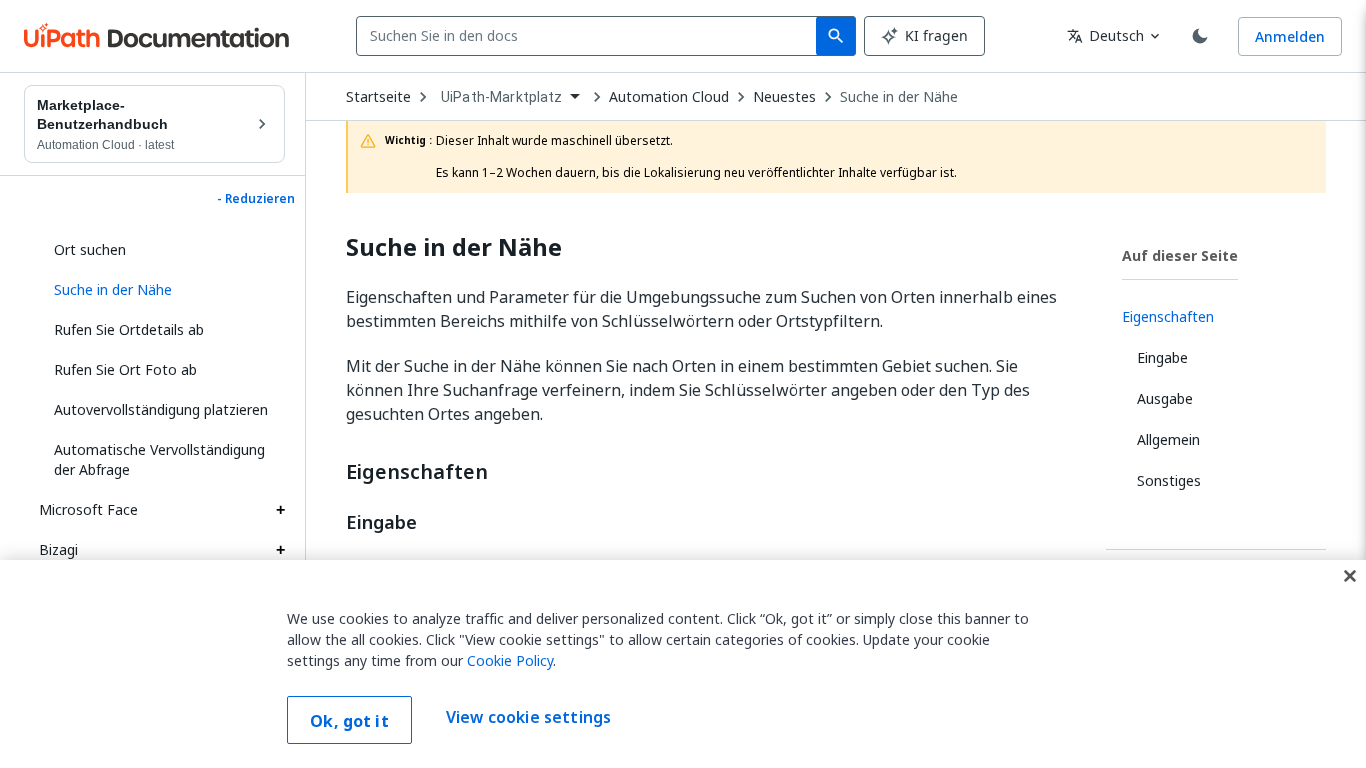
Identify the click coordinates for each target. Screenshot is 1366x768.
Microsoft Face (88, 509)
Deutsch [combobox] (1105, 35)
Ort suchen (90, 249)
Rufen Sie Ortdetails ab (129, 329)
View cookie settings (528, 718)
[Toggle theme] (1200, 36)
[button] (162, 290)
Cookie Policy (510, 660)
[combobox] (590, 36)
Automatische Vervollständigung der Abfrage (159, 459)
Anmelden (1290, 36)
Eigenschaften (417, 472)
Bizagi (58, 549)
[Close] (1350, 576)
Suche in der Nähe (899, 97)
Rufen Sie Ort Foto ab (125, 369)
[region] (683, 664)
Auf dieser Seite (1180, 255)
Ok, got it (349, 721)
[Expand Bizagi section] (280, 550)
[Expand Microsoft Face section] (280, 510)
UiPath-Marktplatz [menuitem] (502, 97)
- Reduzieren (256, 199)
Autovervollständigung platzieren (161, 409)
